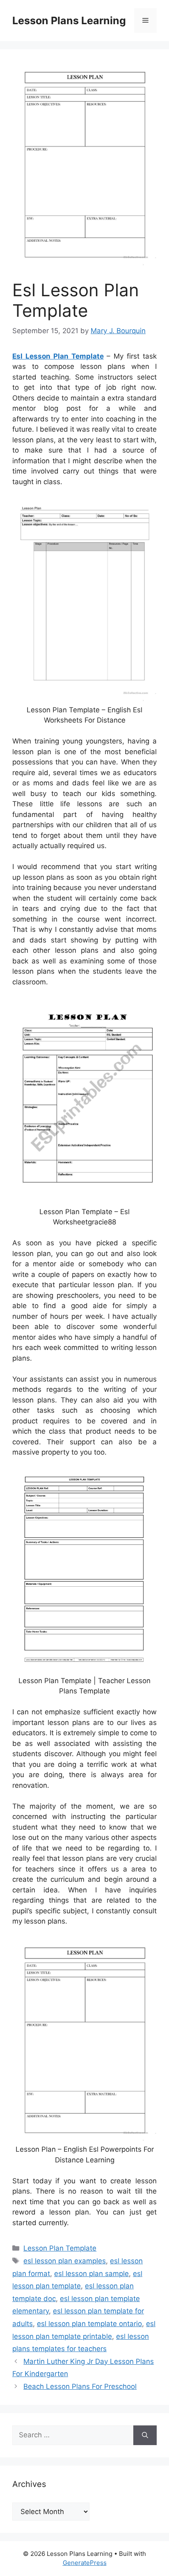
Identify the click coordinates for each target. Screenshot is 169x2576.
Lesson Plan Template (60, 2248)
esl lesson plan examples (65, 2261)
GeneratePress (85, 2563)
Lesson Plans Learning (69, 21)
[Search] (145, 2435)
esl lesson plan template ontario (89, 2324)
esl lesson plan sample (91, 2274)
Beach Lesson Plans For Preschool (80, 2386)
